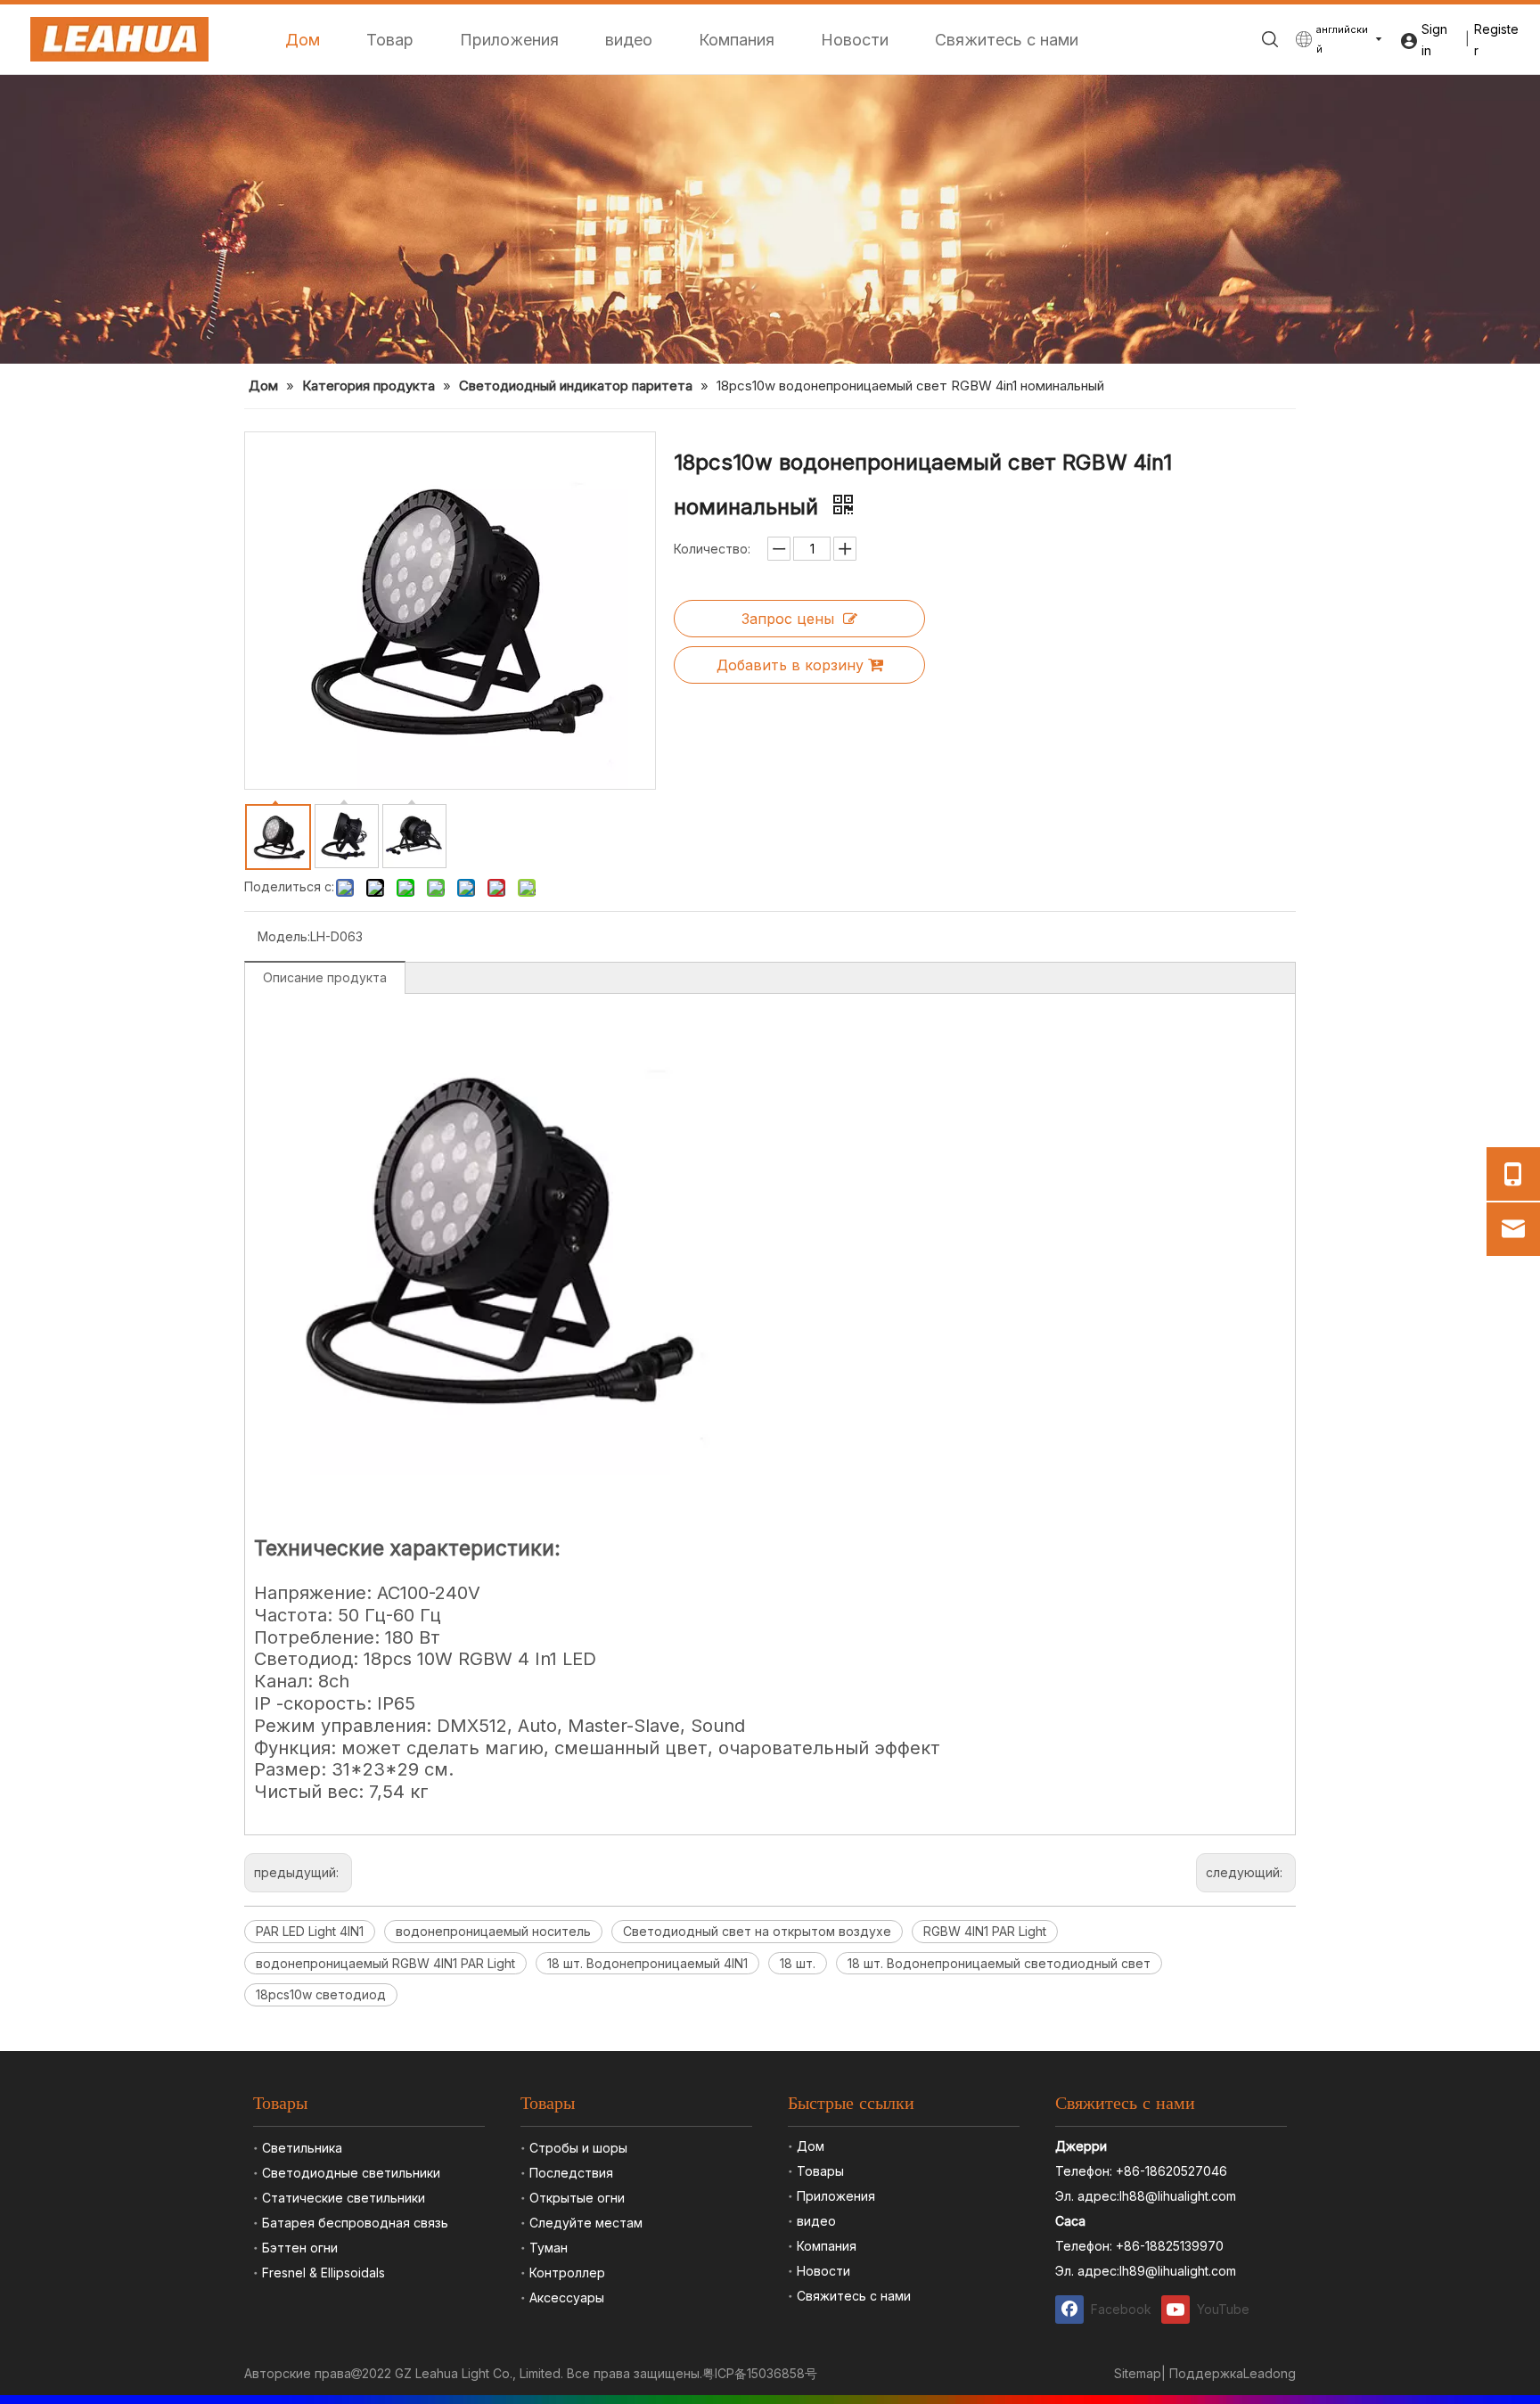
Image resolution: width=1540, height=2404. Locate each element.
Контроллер (567, 2273)
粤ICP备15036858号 (760, 2373)
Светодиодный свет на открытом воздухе (757, 1931)
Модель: (284, 936)
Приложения (509, 40)
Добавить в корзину (790, 665)
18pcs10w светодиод (321, 1994)
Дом (303, 40)
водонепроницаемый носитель (493, 1931)
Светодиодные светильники (351, 2173)
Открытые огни (577, 2198)
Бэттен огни (300, 2248)
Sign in (1434, 40)
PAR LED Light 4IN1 (310, 1931)
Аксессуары (567, 2297)
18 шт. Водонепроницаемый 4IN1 (647, 1963)
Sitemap (1138, 2373)
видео (629, 40)
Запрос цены (788, 619)
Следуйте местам (586, 2223)
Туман (549, 2248)
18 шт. (798, 1963)
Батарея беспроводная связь (355, 2223)
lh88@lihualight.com (1178, 2196)
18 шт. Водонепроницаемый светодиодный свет (999, 1963)
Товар (390, 40)
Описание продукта (325, 977)
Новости (855, 40)
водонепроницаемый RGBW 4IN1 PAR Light (385, 1963)
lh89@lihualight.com (1178, 2271)
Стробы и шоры (578, 2148)
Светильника (302, 2148)
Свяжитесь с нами (1007, 40)
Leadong (1270, 2373)
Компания (737, 40)
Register (1496, 40)
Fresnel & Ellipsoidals (324, 2273)
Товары (820, 2171)
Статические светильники (344, 2198)
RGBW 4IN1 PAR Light (985, 1931)
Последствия (571, 2173)
